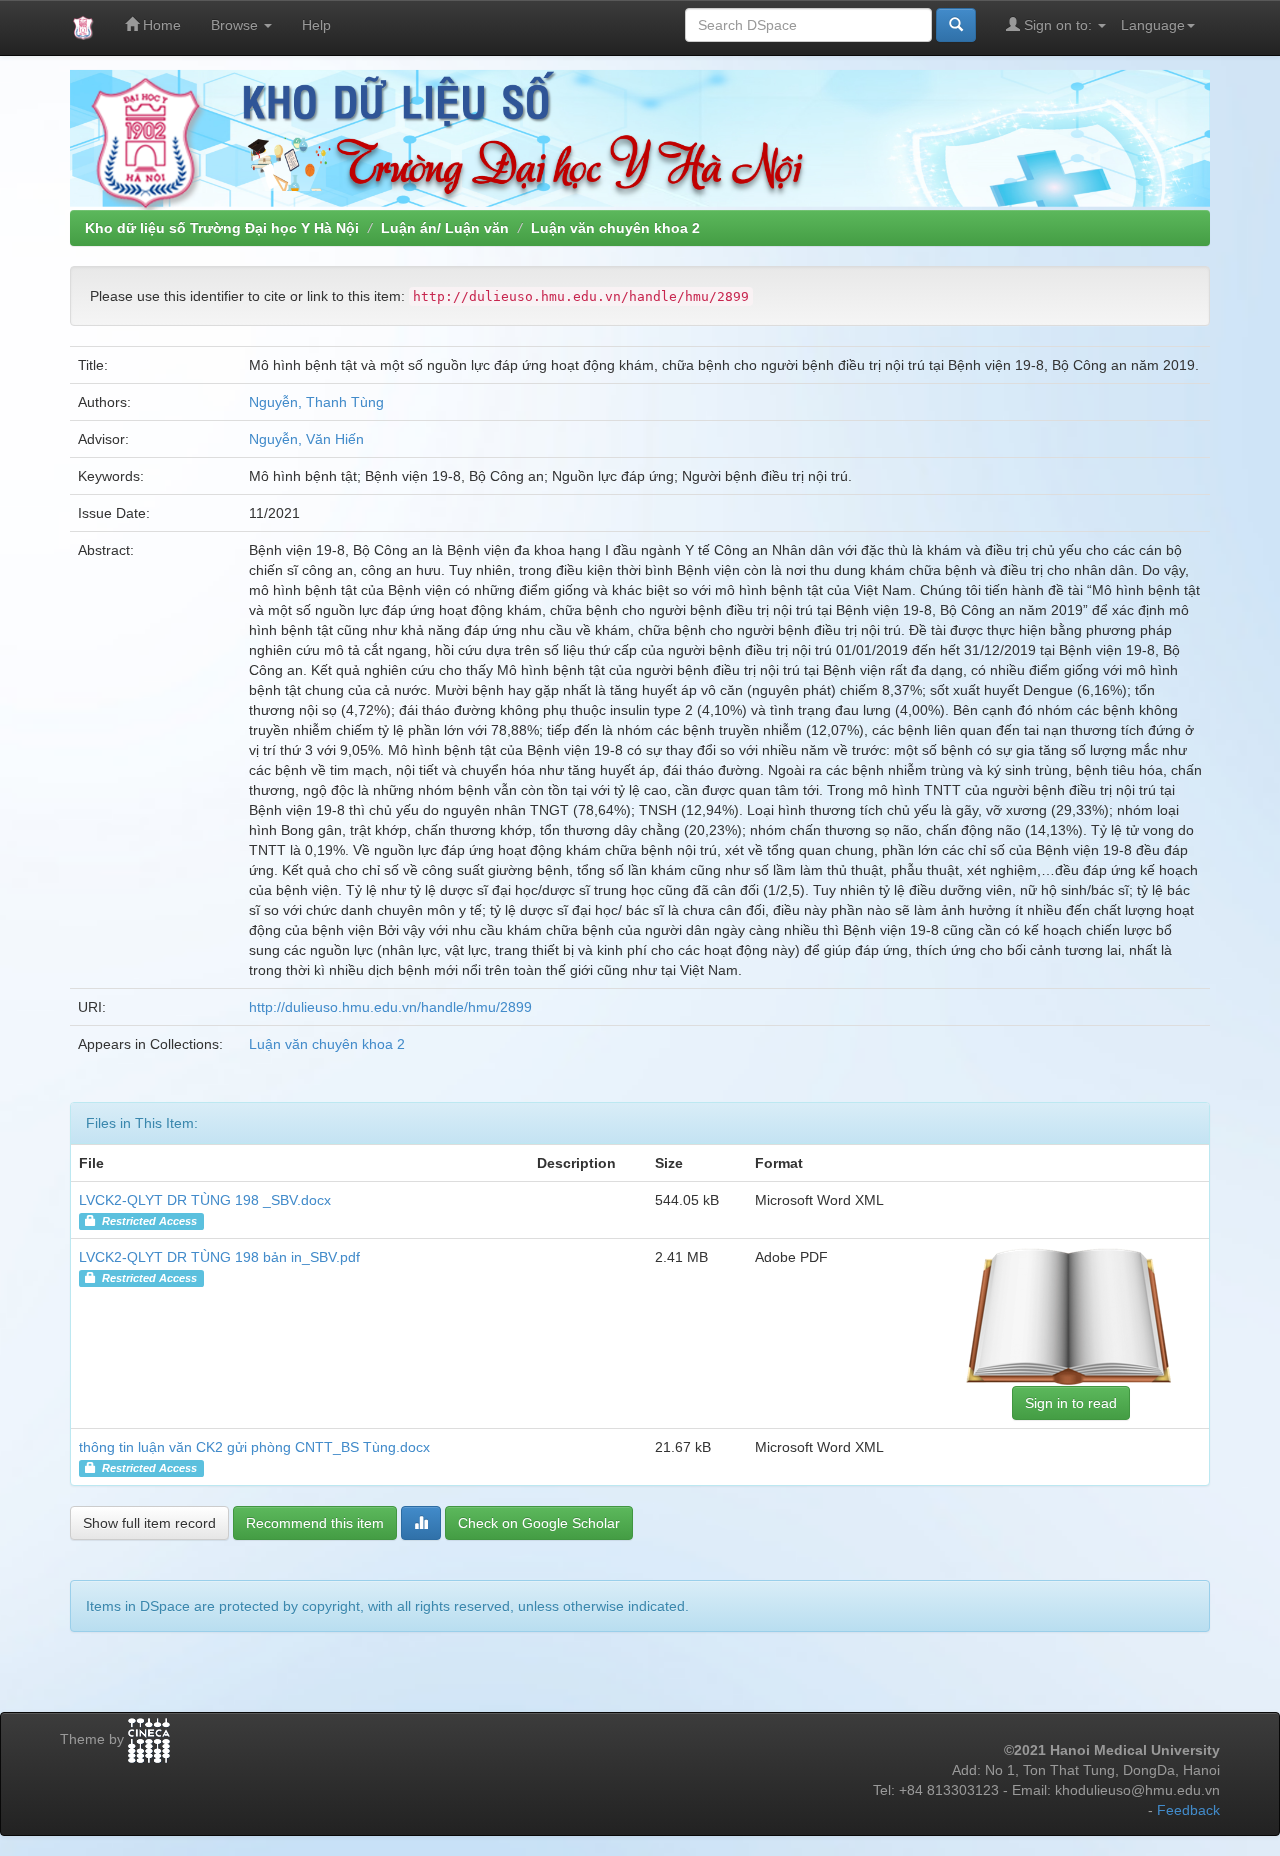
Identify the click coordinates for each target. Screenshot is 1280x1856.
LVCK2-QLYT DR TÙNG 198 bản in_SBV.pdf (219, 1257)
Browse (236, 25)
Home (160, 25)
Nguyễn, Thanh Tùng (316, 402)
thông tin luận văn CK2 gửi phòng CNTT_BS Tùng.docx (254, 1447)
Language (1153, 25)
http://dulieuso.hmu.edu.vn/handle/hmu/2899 (390, 1007)
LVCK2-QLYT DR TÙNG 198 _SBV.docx (205, 1200)
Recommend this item (315, 1523)
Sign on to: (1058, 25)
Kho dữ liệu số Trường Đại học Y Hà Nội (222, 228)
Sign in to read (1071, 1403)
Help (316, 25)
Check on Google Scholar (539, 1523)
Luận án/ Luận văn (445, 228)
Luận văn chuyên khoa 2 (615, 228)
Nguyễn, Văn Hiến (306, 439)
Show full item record (149, 1523)
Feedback (1188, 1810)
